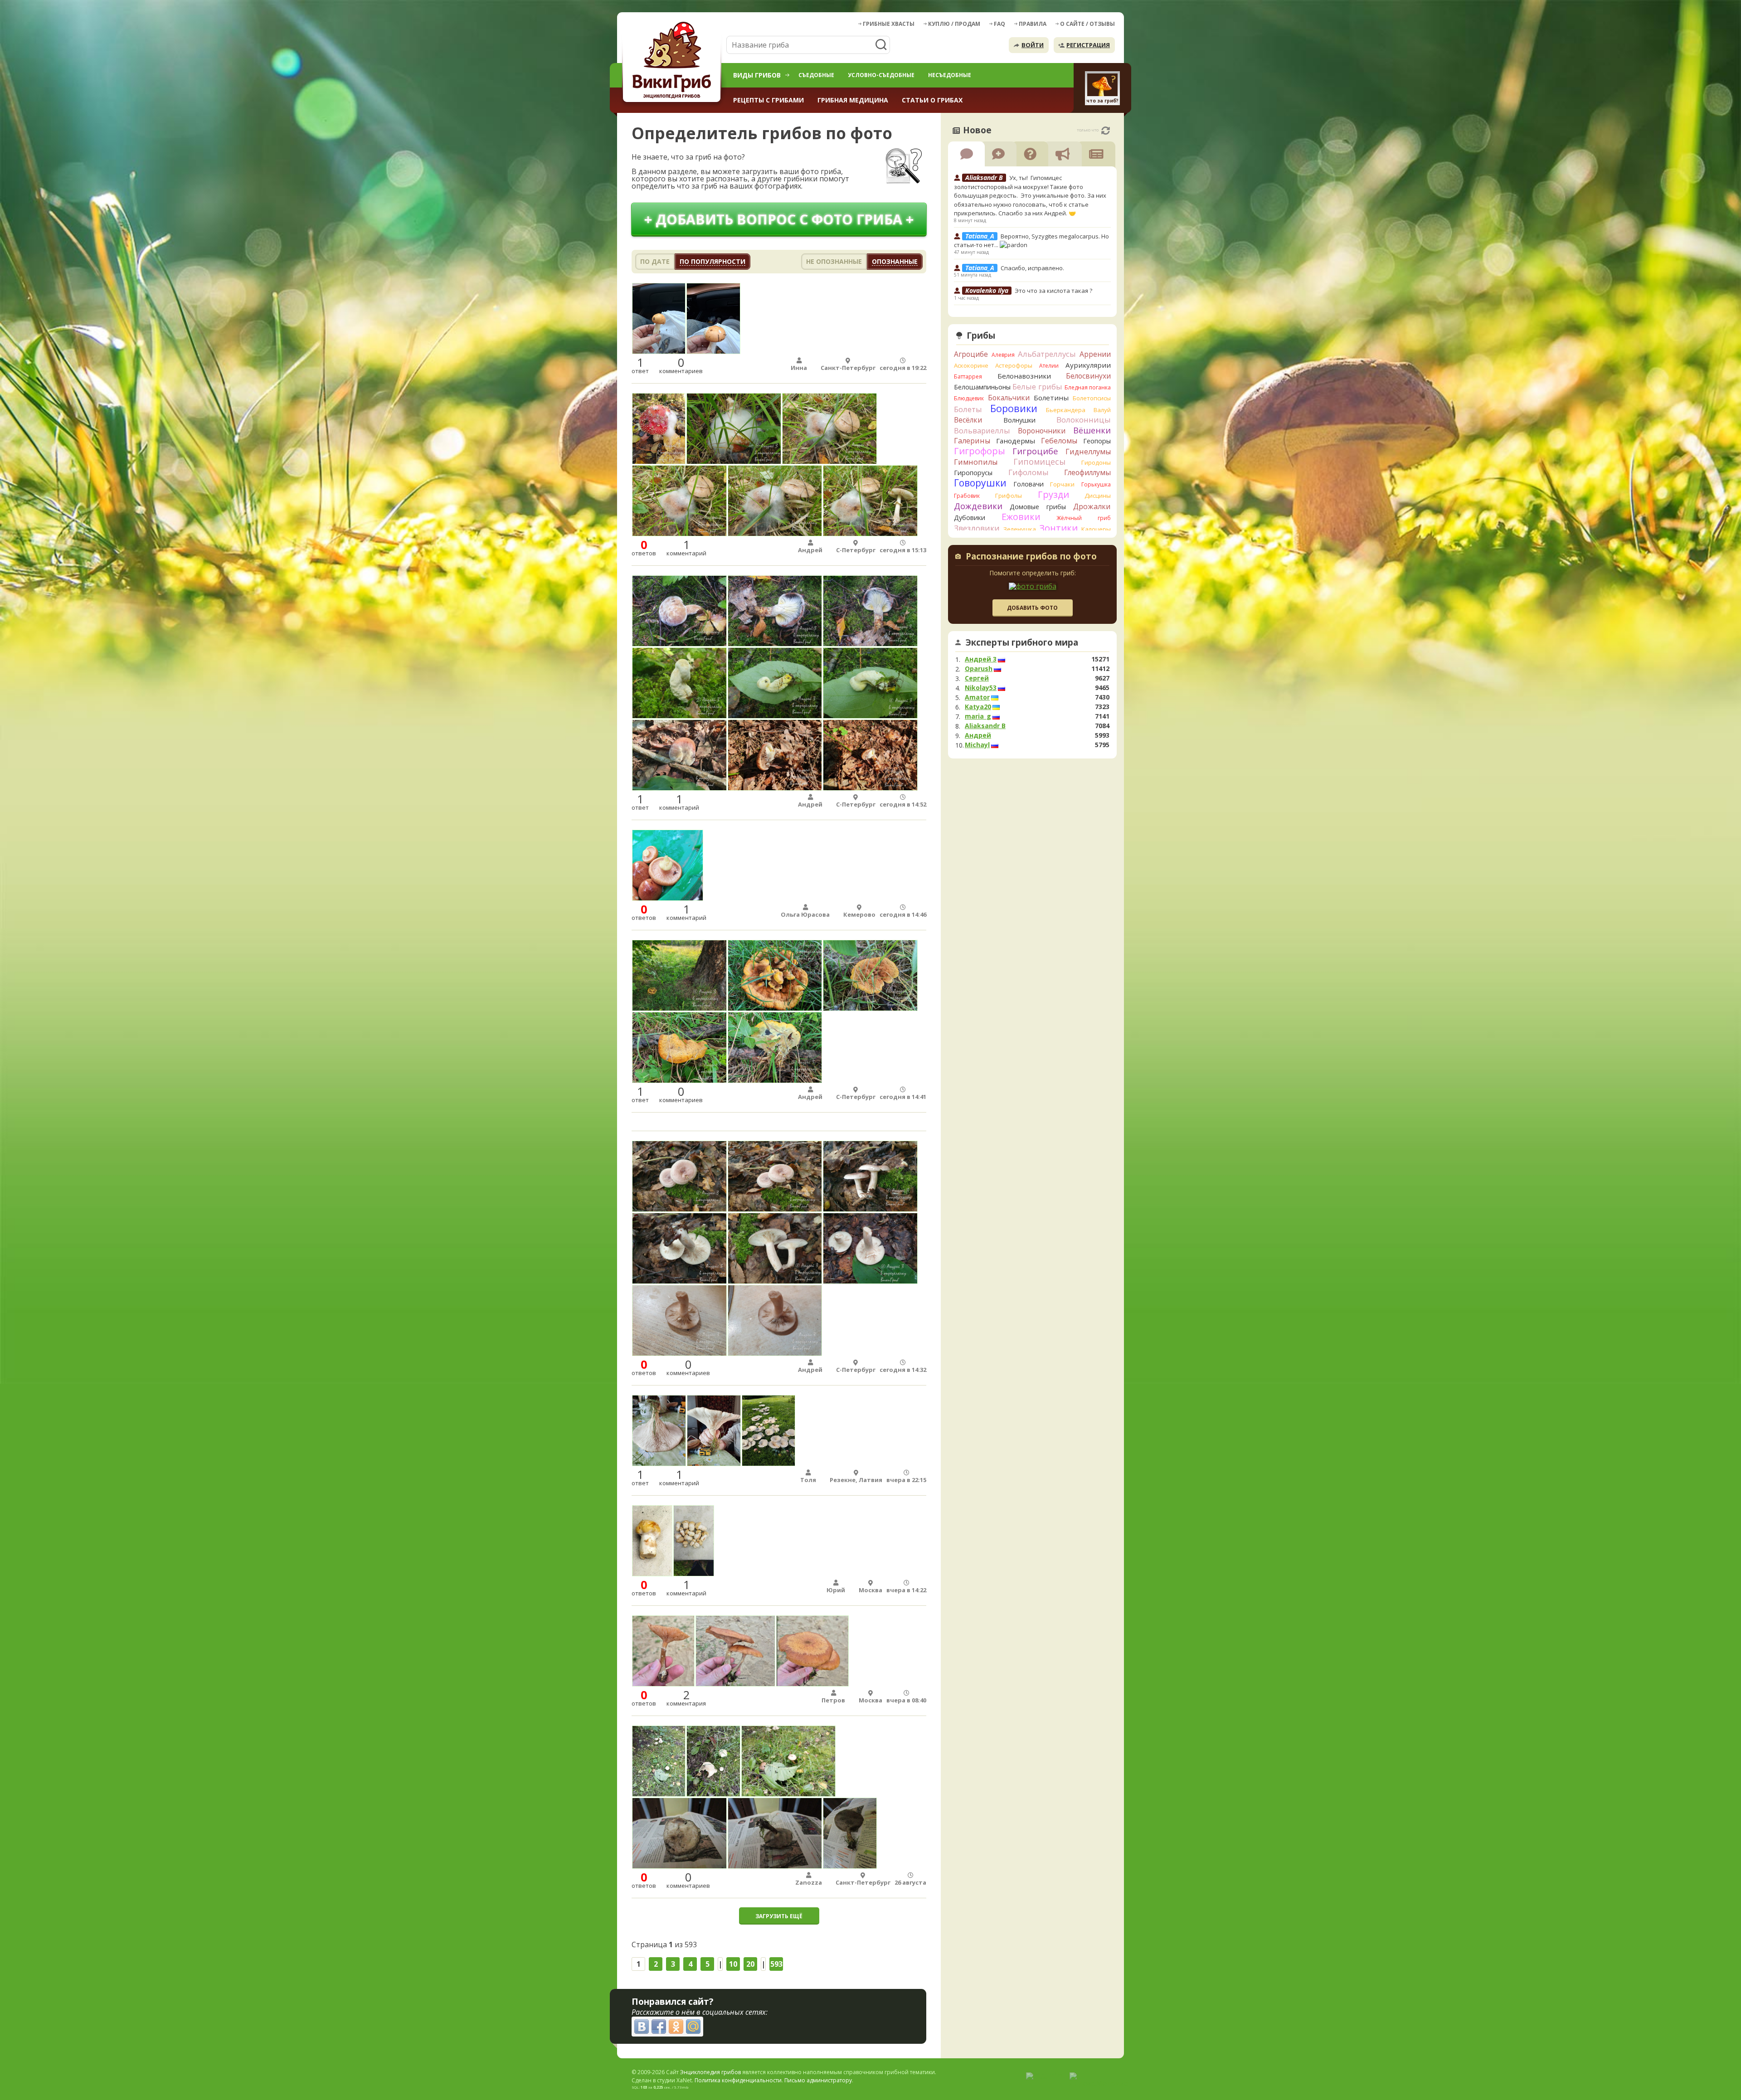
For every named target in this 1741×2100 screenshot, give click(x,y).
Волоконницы (1084, 420)
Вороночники (1042, 431)
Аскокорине (971, 365)
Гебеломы (1059, 441)
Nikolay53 (981, 688)
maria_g (978, 716)
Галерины (972, 441)
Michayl (977, 745)
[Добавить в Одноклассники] (676, 2027)
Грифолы (1009, 496)
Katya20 (978, 707)
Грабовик (967, 496)
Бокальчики (1009, 398)
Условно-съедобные (881, 75)
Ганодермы (1016, 441)
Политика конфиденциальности (738, 2080)
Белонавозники (1024, 376)
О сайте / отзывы (1087, 24)
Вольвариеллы (982, 430)
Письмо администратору (818, 2080)
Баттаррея (968, 377)
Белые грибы (1037, 386)
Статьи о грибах (932, 100)
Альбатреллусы (1047, 354)
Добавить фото (1032, 608)
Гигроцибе (1035, 451)
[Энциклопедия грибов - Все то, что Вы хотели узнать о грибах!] (673, 62)
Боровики (1014, 408)
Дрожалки (1092, 506)
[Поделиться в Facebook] (659, 2027)
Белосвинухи (1088, 376)
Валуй (1102, 410)
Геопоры (1097, 441)
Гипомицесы (1039, 462)
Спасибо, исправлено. (1032, 268)
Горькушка (1096, 484)
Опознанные (895, 261)
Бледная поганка (1088, 387)
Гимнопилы (976, 462)
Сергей (977, 678)
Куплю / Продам (954, 24)
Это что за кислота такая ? (1053, 291)
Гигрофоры (980, 451)
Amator (977, 697)
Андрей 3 (981, 659)
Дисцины (1098, 496)
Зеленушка (1020, 529)
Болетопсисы (1092, 398)
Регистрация (1088, 45)
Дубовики (970, 518)
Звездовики (977, 528)
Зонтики (1058, 528)
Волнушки (1019, 420)
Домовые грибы (1038, 507)
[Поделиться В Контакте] (642, 2027)
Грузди (1053, 494)
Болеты (968, 409)
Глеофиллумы (1087, 472)
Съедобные (816, 75)
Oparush (979, 669)
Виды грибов (757, 75)
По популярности (712, 261)
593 (776, 1964)
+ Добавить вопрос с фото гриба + (779, 219)
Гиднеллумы (1088, 452)
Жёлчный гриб (1084, 518)
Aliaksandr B (985, 726)
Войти (1033, 45)
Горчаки (1062, 484)
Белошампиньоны (982, 387)
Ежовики (1021, 517)
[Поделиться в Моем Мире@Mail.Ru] (693, 2027)
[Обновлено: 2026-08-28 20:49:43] (1106, 131)
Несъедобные (950, 75)
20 (750, 1964)
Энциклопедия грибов (710, 2072)
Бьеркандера (1066, 410)
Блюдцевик (969, 398)
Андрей (978, 735)
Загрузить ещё (779, 1916)
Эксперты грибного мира (1022, 642)
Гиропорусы (973, 473)
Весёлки (968, 420)
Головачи (1029, 484)
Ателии (1049, 366)
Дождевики (978, 506)
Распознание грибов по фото (1031, 557)
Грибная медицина (853, 100)
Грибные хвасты (889, 24)
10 (733, 1964)
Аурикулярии (1088, 365)
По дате (655, 261)
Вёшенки (1092, 430)
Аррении (1095, 354)
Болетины (1051, 398)
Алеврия (1003, 355)
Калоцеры (1096, 529)
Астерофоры (1014, 365)
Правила (1033, 24)
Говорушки (980, 483)
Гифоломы (1029, 472)
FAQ (999, 24)
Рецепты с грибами (768, 100)
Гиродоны (1096, 462)
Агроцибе (971, 354)
